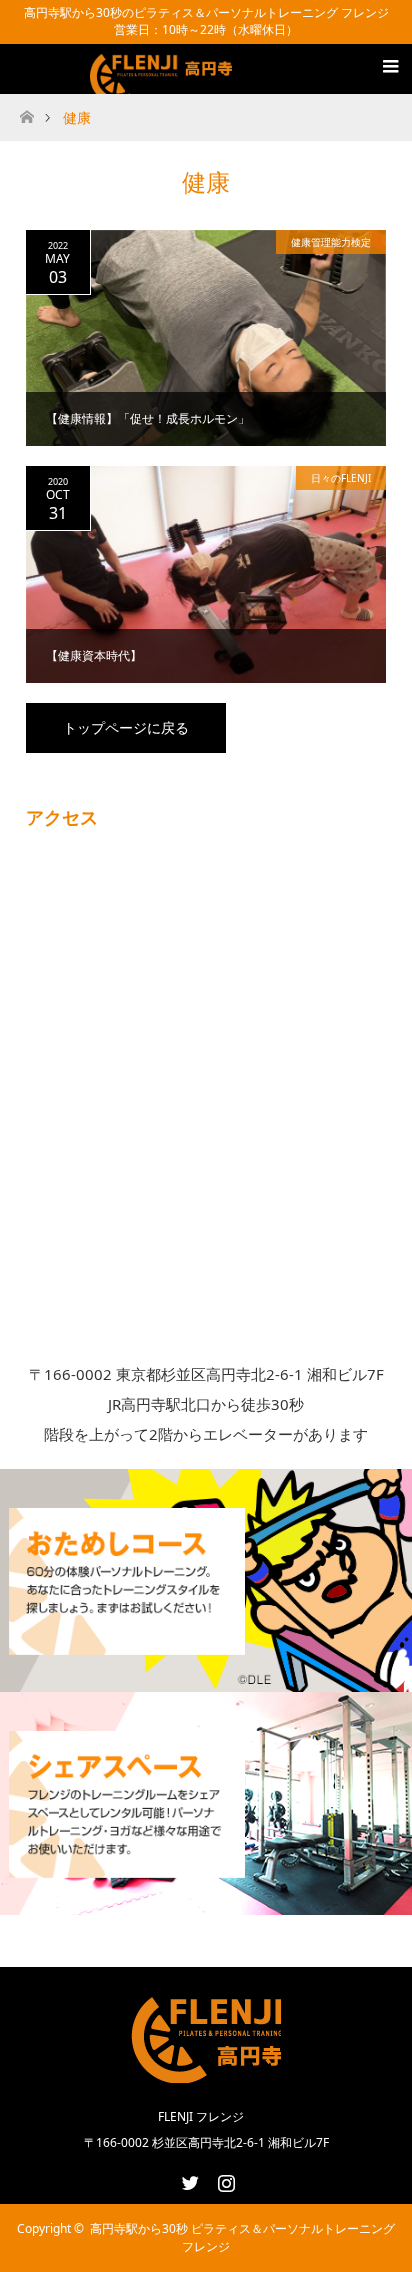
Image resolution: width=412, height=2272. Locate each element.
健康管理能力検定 (331, 242)
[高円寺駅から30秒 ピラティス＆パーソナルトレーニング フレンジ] (164, 81)
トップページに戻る (126, 727)
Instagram (224, 2179)
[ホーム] (26, 111)
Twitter (188, 2179)
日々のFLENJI (341, 478)
